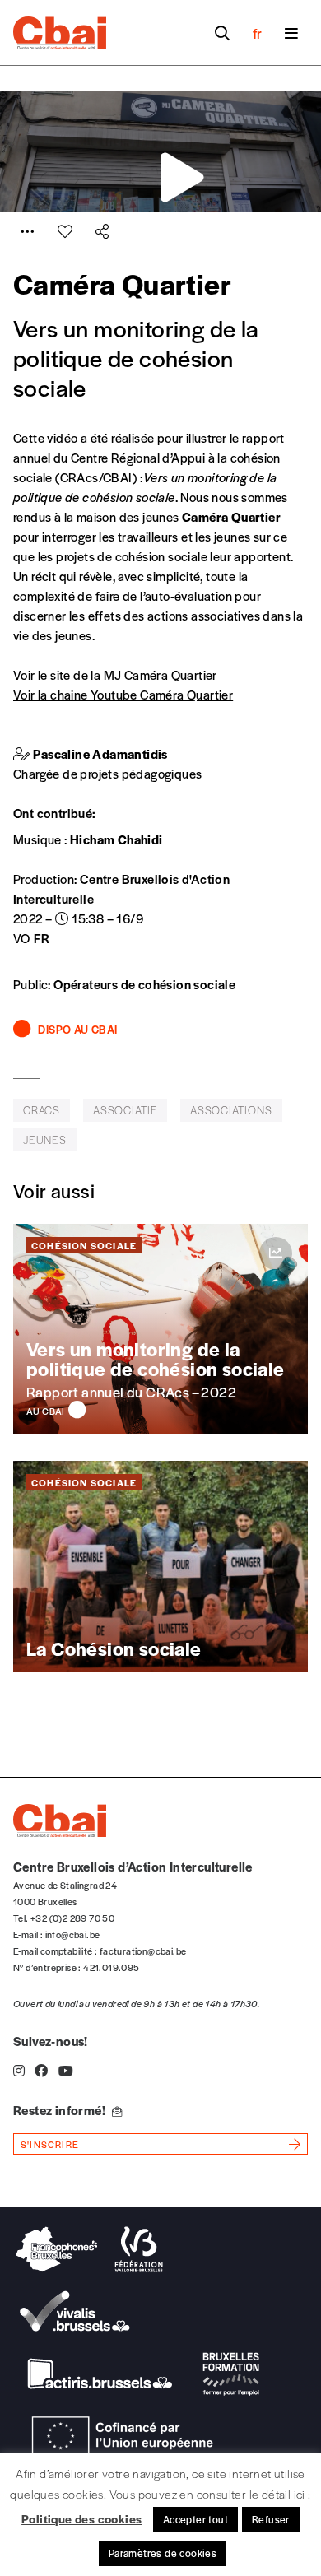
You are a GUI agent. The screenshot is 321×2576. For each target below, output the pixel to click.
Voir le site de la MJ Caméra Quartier (115, 674)
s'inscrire (50, 2144)
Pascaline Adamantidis (100, 753)
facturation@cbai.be (143, 1951)
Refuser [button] (271, 2519)
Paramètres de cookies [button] (163, 2553)
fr (257, 33)
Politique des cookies (81, 2518)
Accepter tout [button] (195, 2519)
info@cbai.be (73, 1934)
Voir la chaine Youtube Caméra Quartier (123, 694)
